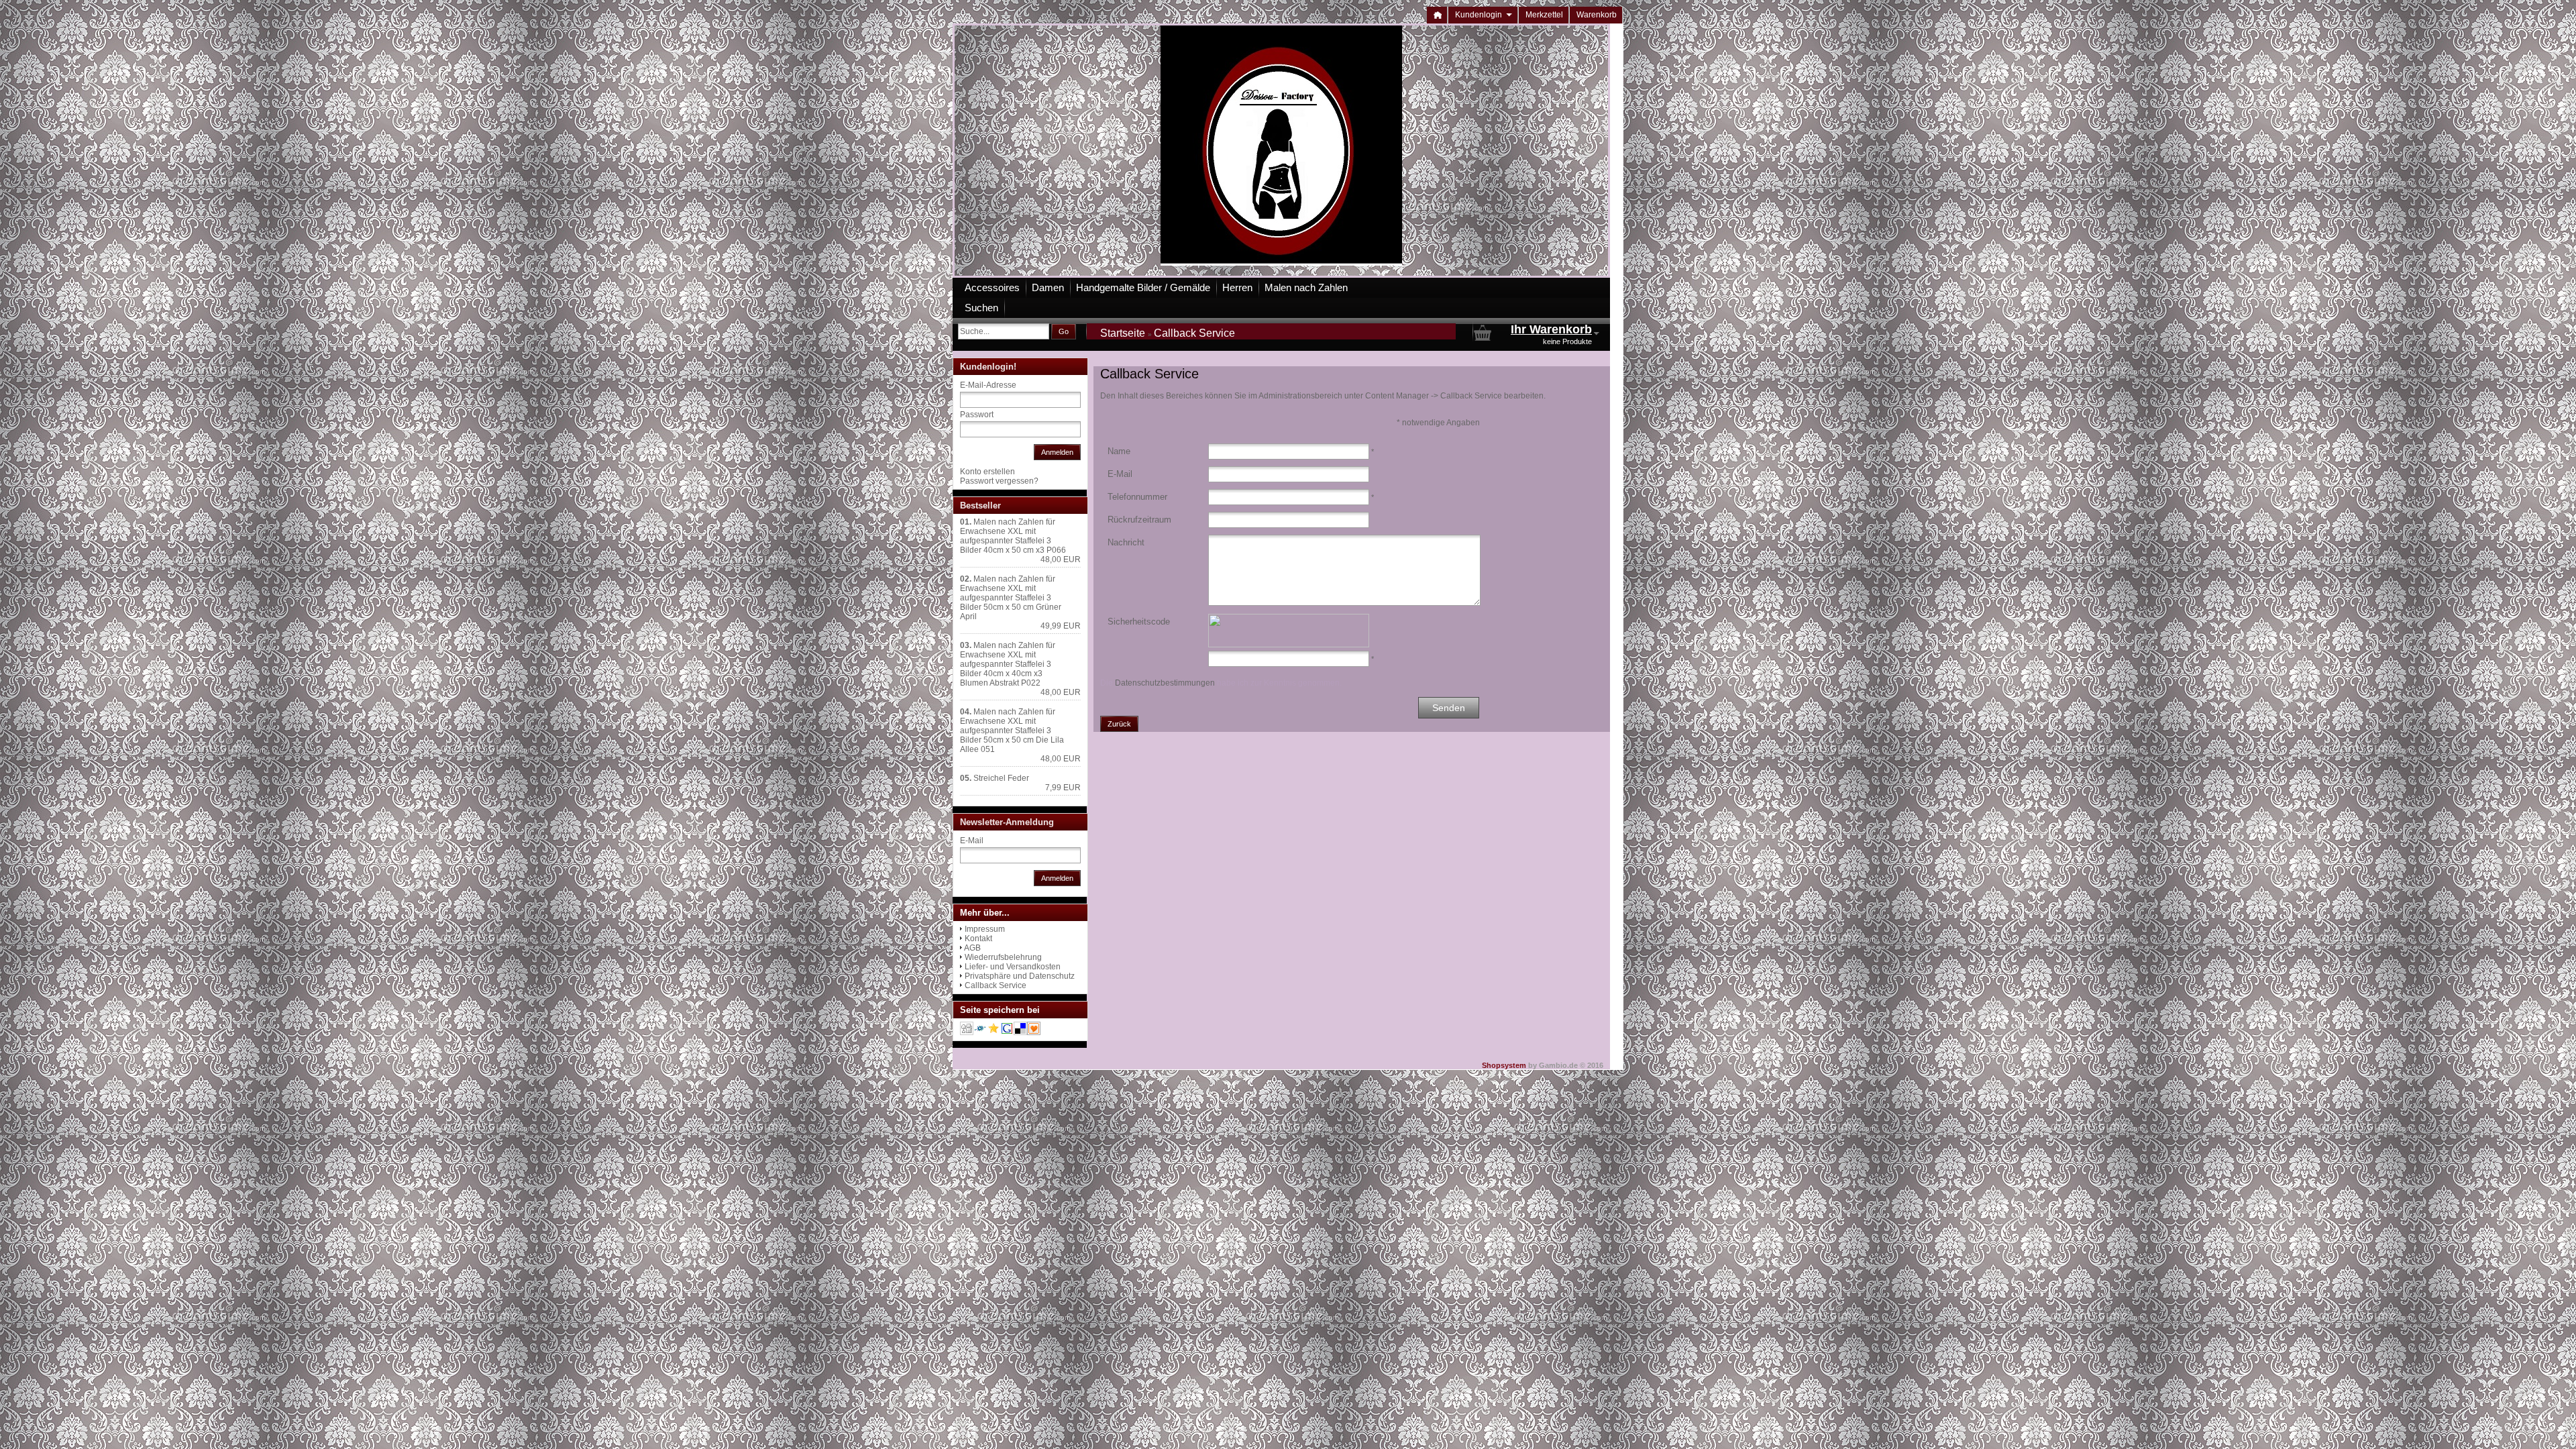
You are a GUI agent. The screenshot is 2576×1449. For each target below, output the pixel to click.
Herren (1237, 287)
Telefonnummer (1137, 497)
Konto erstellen (987, 472)
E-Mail (1120, 474)
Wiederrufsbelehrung (1003, 957)
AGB (972, 948)
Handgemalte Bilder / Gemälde (1143, 287)
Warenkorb (1597, 15)
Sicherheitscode (1139, 622)
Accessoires (992, 287)
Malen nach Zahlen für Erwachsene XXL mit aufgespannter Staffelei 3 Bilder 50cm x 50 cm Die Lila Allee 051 (1012, 731)
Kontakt (978, 938)
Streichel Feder (1001, 778)
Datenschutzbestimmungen (1165, 683)
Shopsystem (1504, 1065)
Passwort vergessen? (999, 481)
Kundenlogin (1484, 15)
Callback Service (996, 985)
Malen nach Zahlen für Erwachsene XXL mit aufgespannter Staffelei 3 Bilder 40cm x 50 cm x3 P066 (1013, 536)
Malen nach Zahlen (1306, 287)
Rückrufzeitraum (1139, 520)
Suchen (981, 308)
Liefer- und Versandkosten (1013, 967)
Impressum (985, 929)
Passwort (977, 415)
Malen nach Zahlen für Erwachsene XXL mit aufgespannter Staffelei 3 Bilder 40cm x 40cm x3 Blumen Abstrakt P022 (1008, 664)
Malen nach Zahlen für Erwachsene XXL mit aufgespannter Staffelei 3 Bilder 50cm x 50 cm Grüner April (1011, 598)
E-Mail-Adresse (988, 385)
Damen (1048, 287)
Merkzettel (1544, 15)
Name (1119, 451)
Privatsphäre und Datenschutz (1020, 976)
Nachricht (1126, 542)
